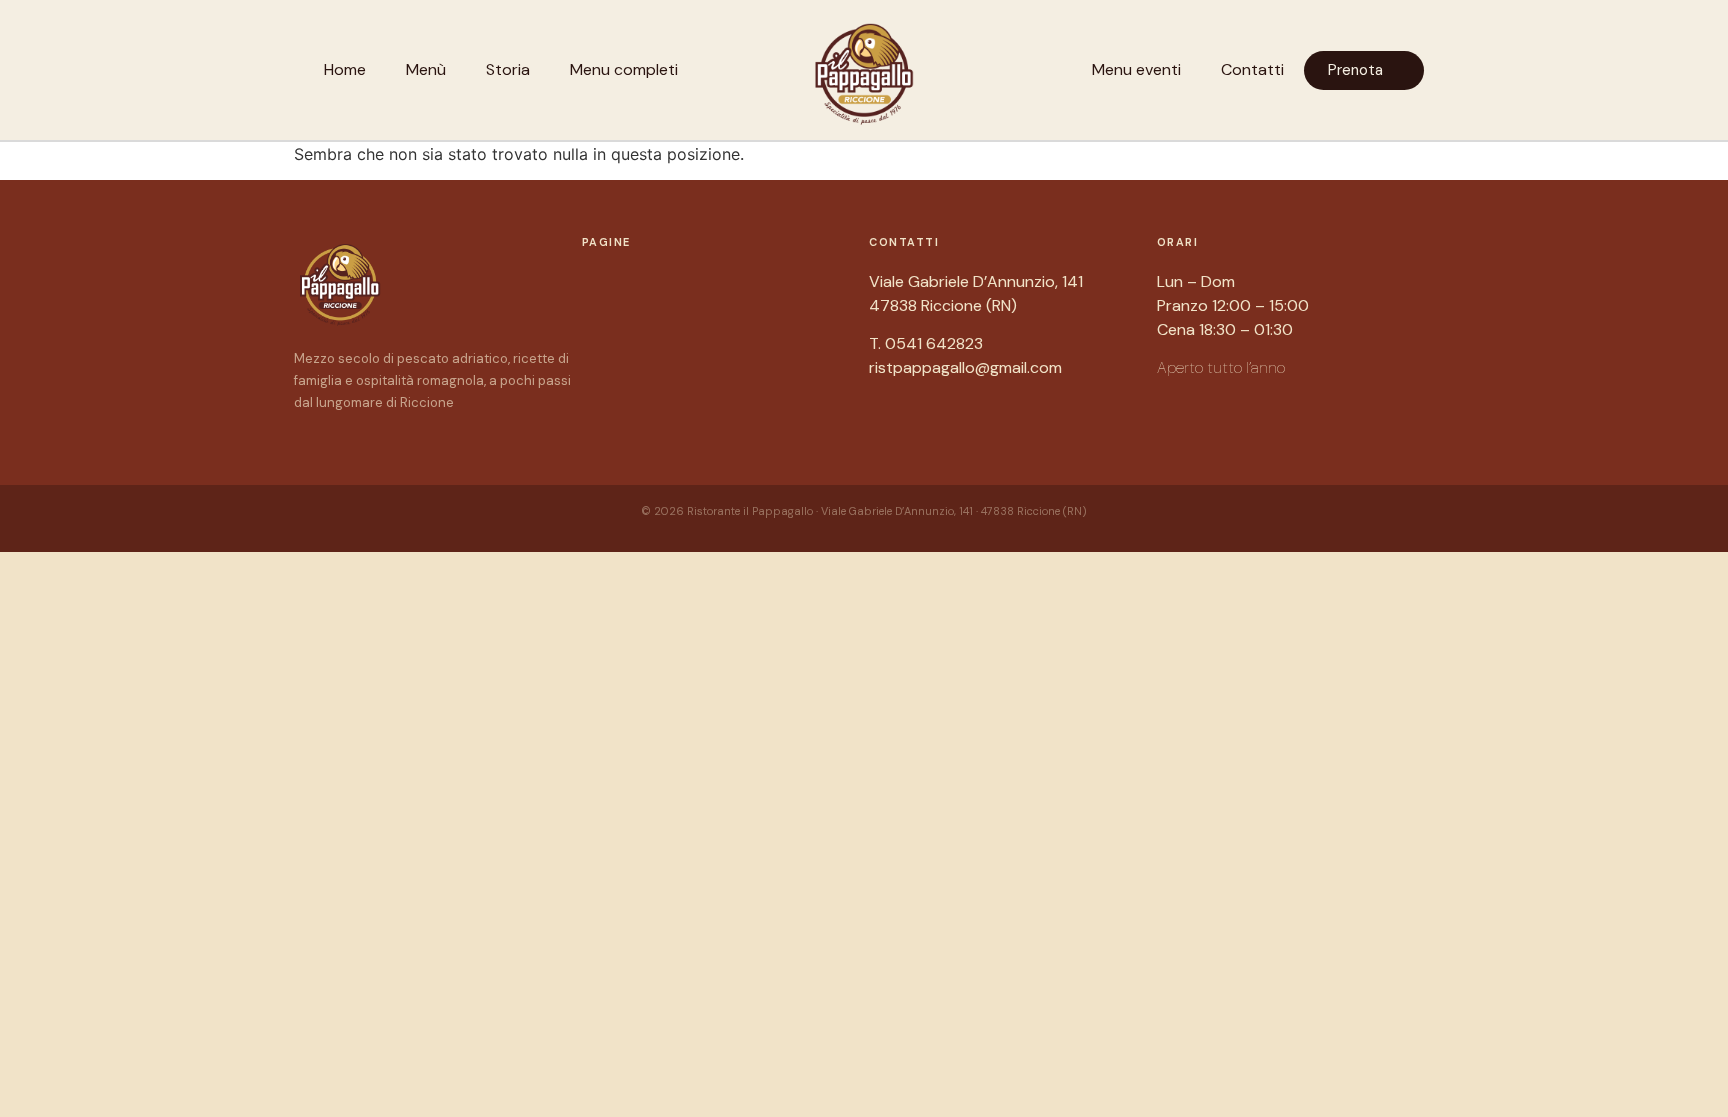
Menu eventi (1136, 69)
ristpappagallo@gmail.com (965, 367)
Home (345, 69)
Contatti (1252, 69)
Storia (508, 69)
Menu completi (624, 69)
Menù (426, 69)
